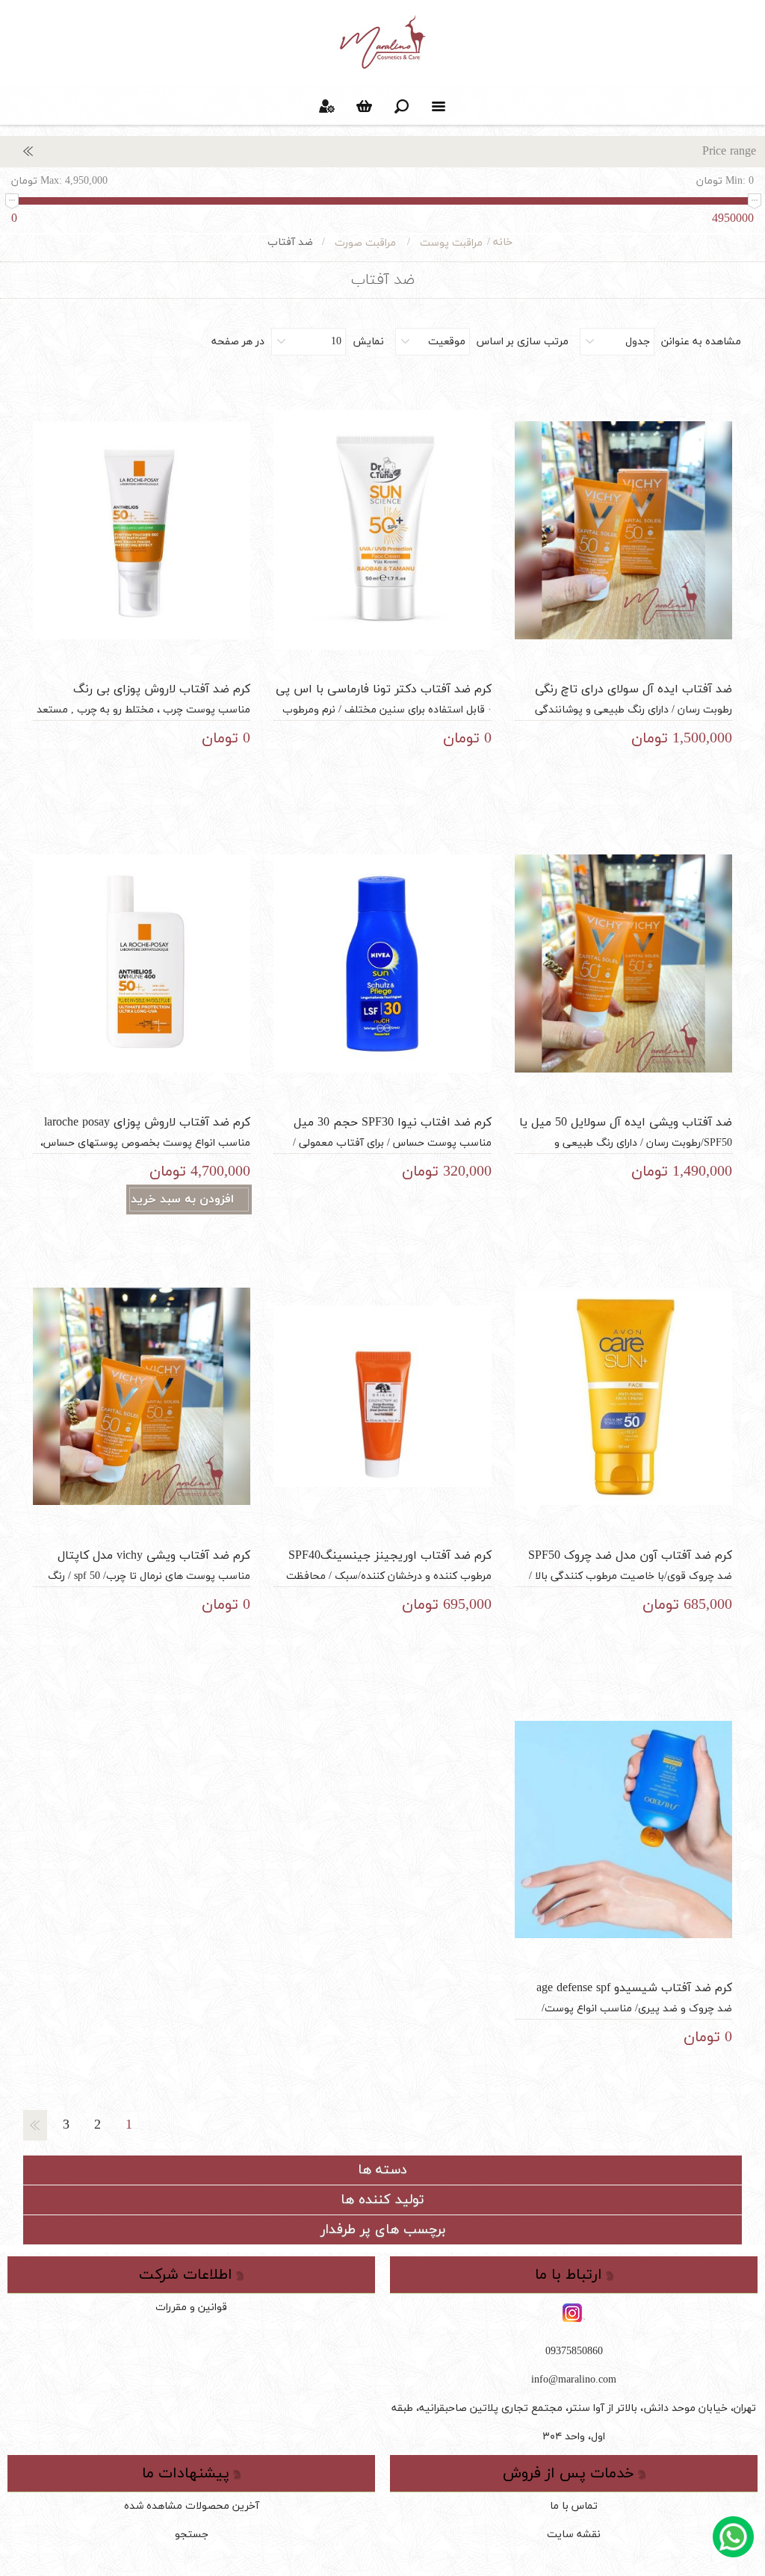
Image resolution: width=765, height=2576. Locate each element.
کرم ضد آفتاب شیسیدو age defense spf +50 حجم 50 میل (634, 1996)
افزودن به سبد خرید (182, 1199)
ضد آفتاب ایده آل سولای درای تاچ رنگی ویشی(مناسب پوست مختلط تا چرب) (634, 698)
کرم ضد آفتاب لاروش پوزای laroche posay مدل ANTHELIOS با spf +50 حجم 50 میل (144, 1131)
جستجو (192, 2535)
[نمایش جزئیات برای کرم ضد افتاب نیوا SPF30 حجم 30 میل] (382, 963)
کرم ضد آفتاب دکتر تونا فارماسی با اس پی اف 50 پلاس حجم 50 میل (384, 698)
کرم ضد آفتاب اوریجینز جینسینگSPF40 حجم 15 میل (390, 1564)
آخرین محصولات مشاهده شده (192, 2506)
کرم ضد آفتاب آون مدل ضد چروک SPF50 (630, 1556)
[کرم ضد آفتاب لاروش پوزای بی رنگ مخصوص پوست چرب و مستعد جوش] (142, 530)
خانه (503, 242)
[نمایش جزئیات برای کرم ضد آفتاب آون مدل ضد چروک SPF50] (624, 1397)
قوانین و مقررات (191, 2307)
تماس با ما (574, 2506)
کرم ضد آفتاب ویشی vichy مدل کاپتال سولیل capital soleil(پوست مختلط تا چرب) (146, 1564)
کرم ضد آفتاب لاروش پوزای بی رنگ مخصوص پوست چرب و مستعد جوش (157, 698)
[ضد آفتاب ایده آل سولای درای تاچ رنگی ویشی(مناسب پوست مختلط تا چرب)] (624, 530)
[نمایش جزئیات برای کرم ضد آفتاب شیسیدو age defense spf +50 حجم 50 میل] (624, 1829)
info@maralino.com (574, 2380)
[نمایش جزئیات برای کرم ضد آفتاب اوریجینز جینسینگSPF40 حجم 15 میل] (382, 1397)
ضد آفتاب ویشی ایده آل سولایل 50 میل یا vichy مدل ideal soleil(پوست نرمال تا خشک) (623, 1131)
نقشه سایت (574, 2535)
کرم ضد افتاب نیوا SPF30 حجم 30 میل (393, 1123)
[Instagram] (574, 2314)
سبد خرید (364, 106)
